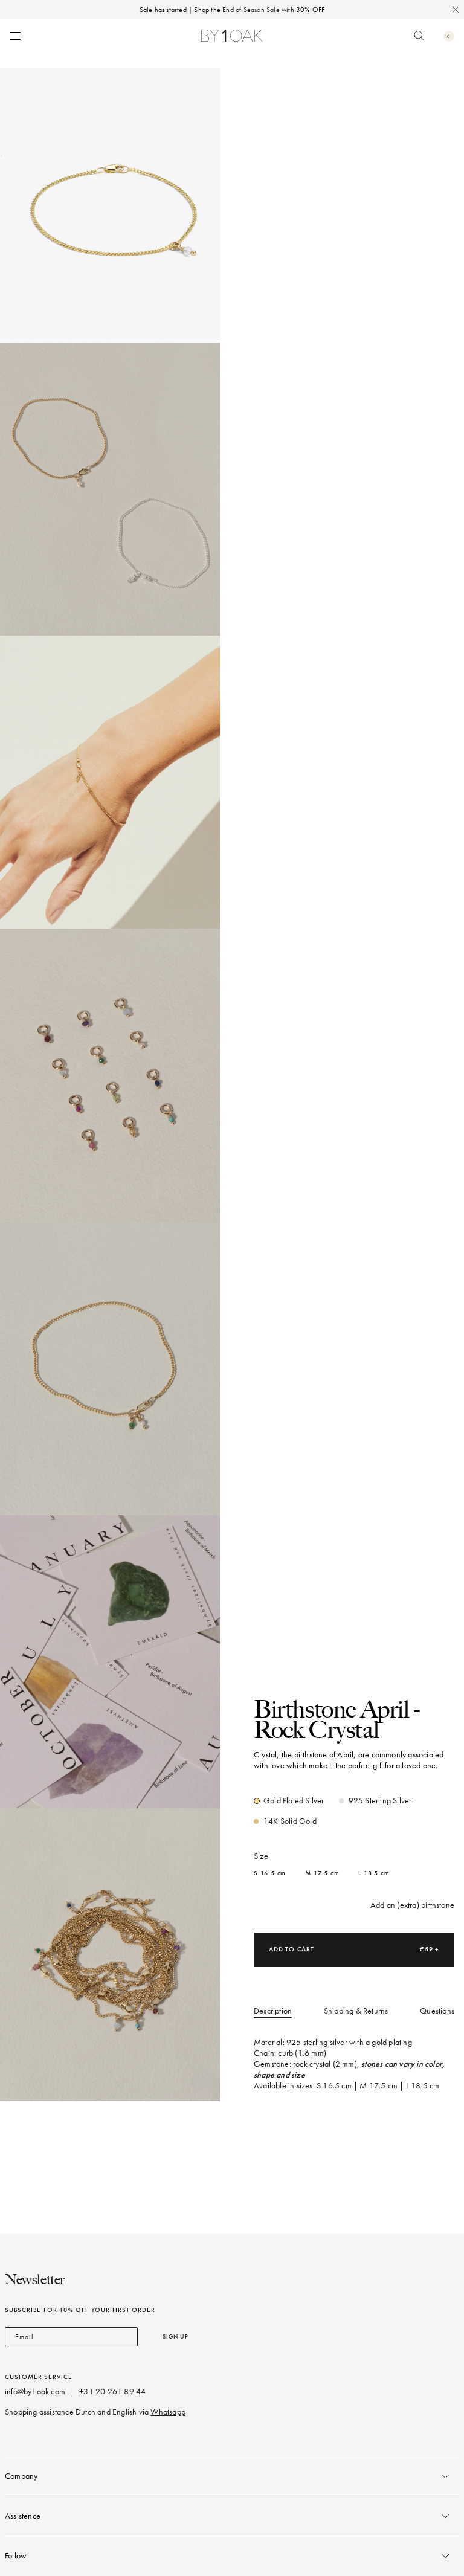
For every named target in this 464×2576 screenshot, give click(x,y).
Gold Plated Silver (294, 1801)
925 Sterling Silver (380, 1801)
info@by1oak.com (35, 2391)
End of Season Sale (251, 10)
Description (273, 2011)
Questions (437, 2011)
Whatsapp (168, 2412)
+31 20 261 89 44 (112, 2391)
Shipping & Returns (356, 2011)
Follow (16, 2556)
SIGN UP (176, 2336)
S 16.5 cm (270, 1873)
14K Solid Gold (290, 1821)
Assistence (23, 2516)
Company (21, 2476)
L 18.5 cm (374, 1873)
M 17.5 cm (322, 1873)
